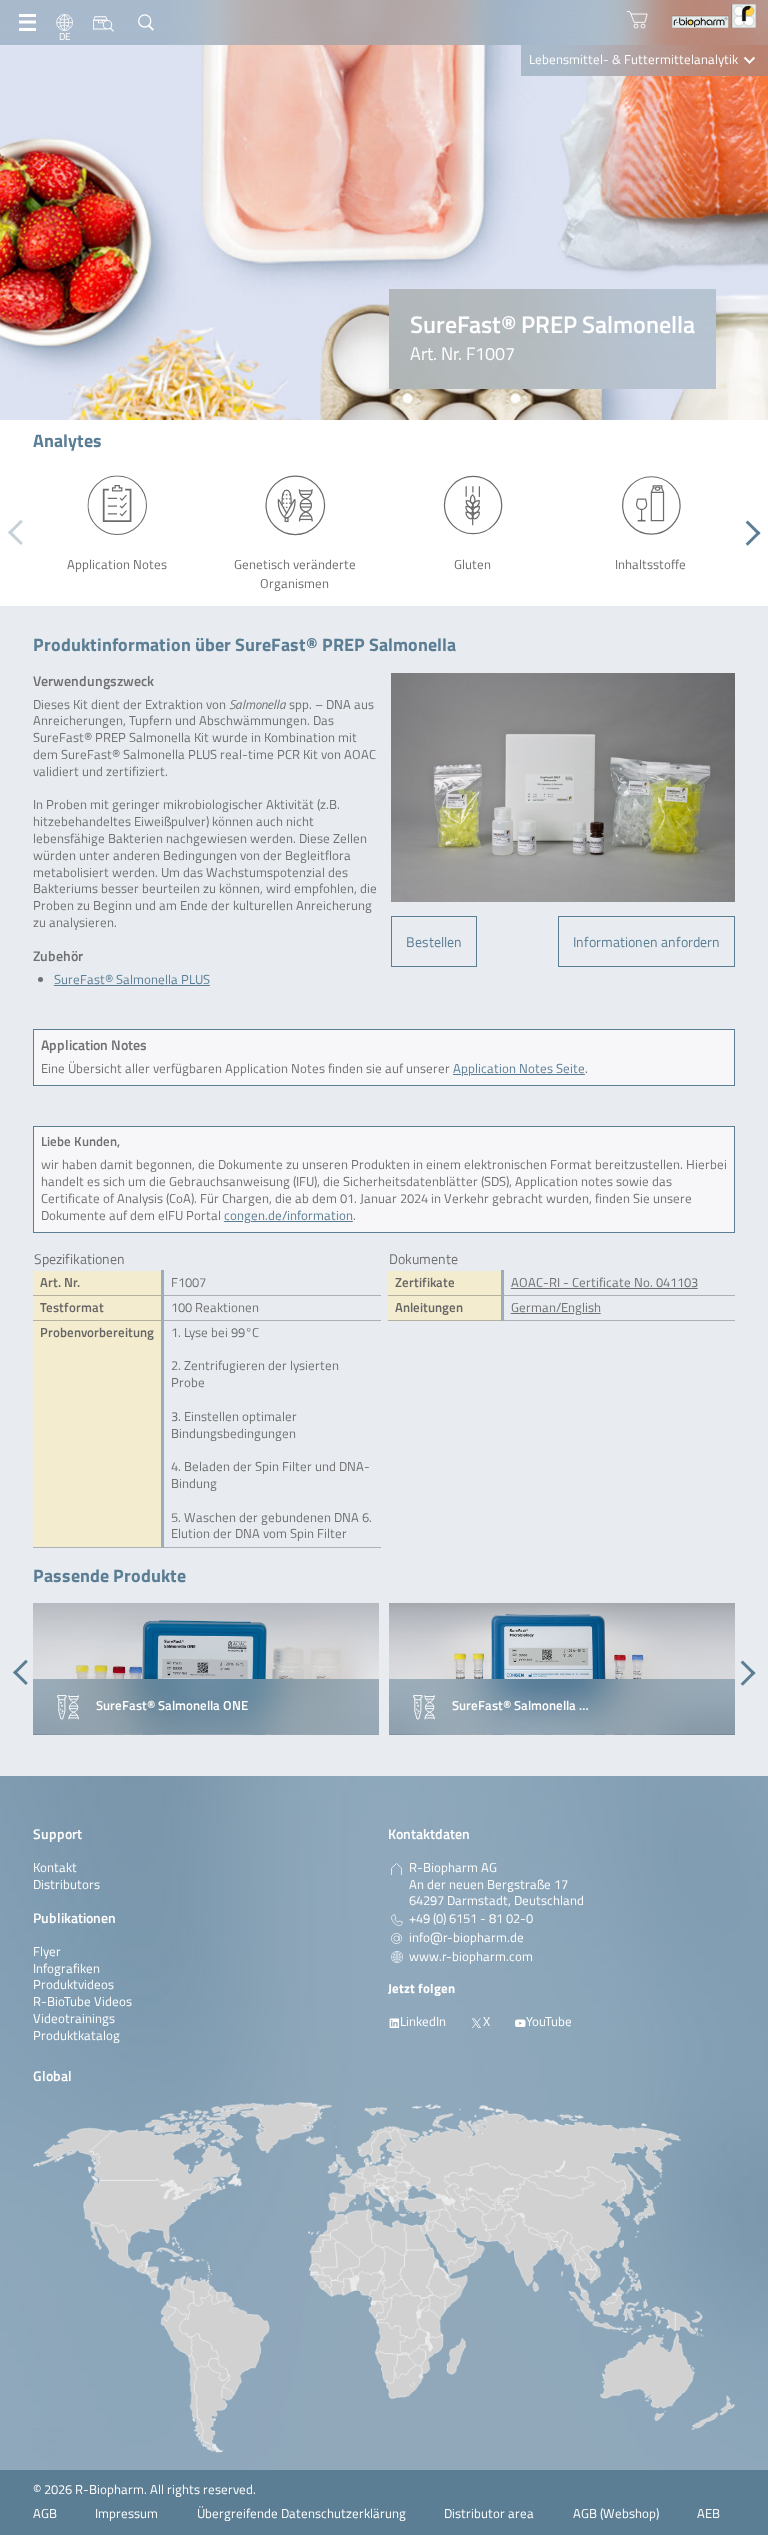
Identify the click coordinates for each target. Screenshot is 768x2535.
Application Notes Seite (519, 1068)
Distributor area (489, 2513)
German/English (556, 1307)
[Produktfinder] (103, 23)
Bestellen (434, 941)
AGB (45, 2513)
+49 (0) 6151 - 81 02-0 (471, 1919)
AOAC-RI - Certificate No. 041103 (604, 1282)
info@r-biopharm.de (466, 1938)
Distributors (66, 1884)
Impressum (126, 2513)
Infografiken (66, 1968)
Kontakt (55, 1867)
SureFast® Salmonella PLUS (132, 979)
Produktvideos (73, 1984)
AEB (708, 2513)
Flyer (47, 1951)
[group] (206, 1669)
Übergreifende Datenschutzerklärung (301, 2513)
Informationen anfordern (646, 941)
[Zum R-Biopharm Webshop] (637, 19)
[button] (747, 533)
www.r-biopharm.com (471, 1957)
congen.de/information (288, 1215)
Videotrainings (74, 2018)
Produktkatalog (76, 2035)
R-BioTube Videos (82, 2001)
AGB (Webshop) (616, 2513)
